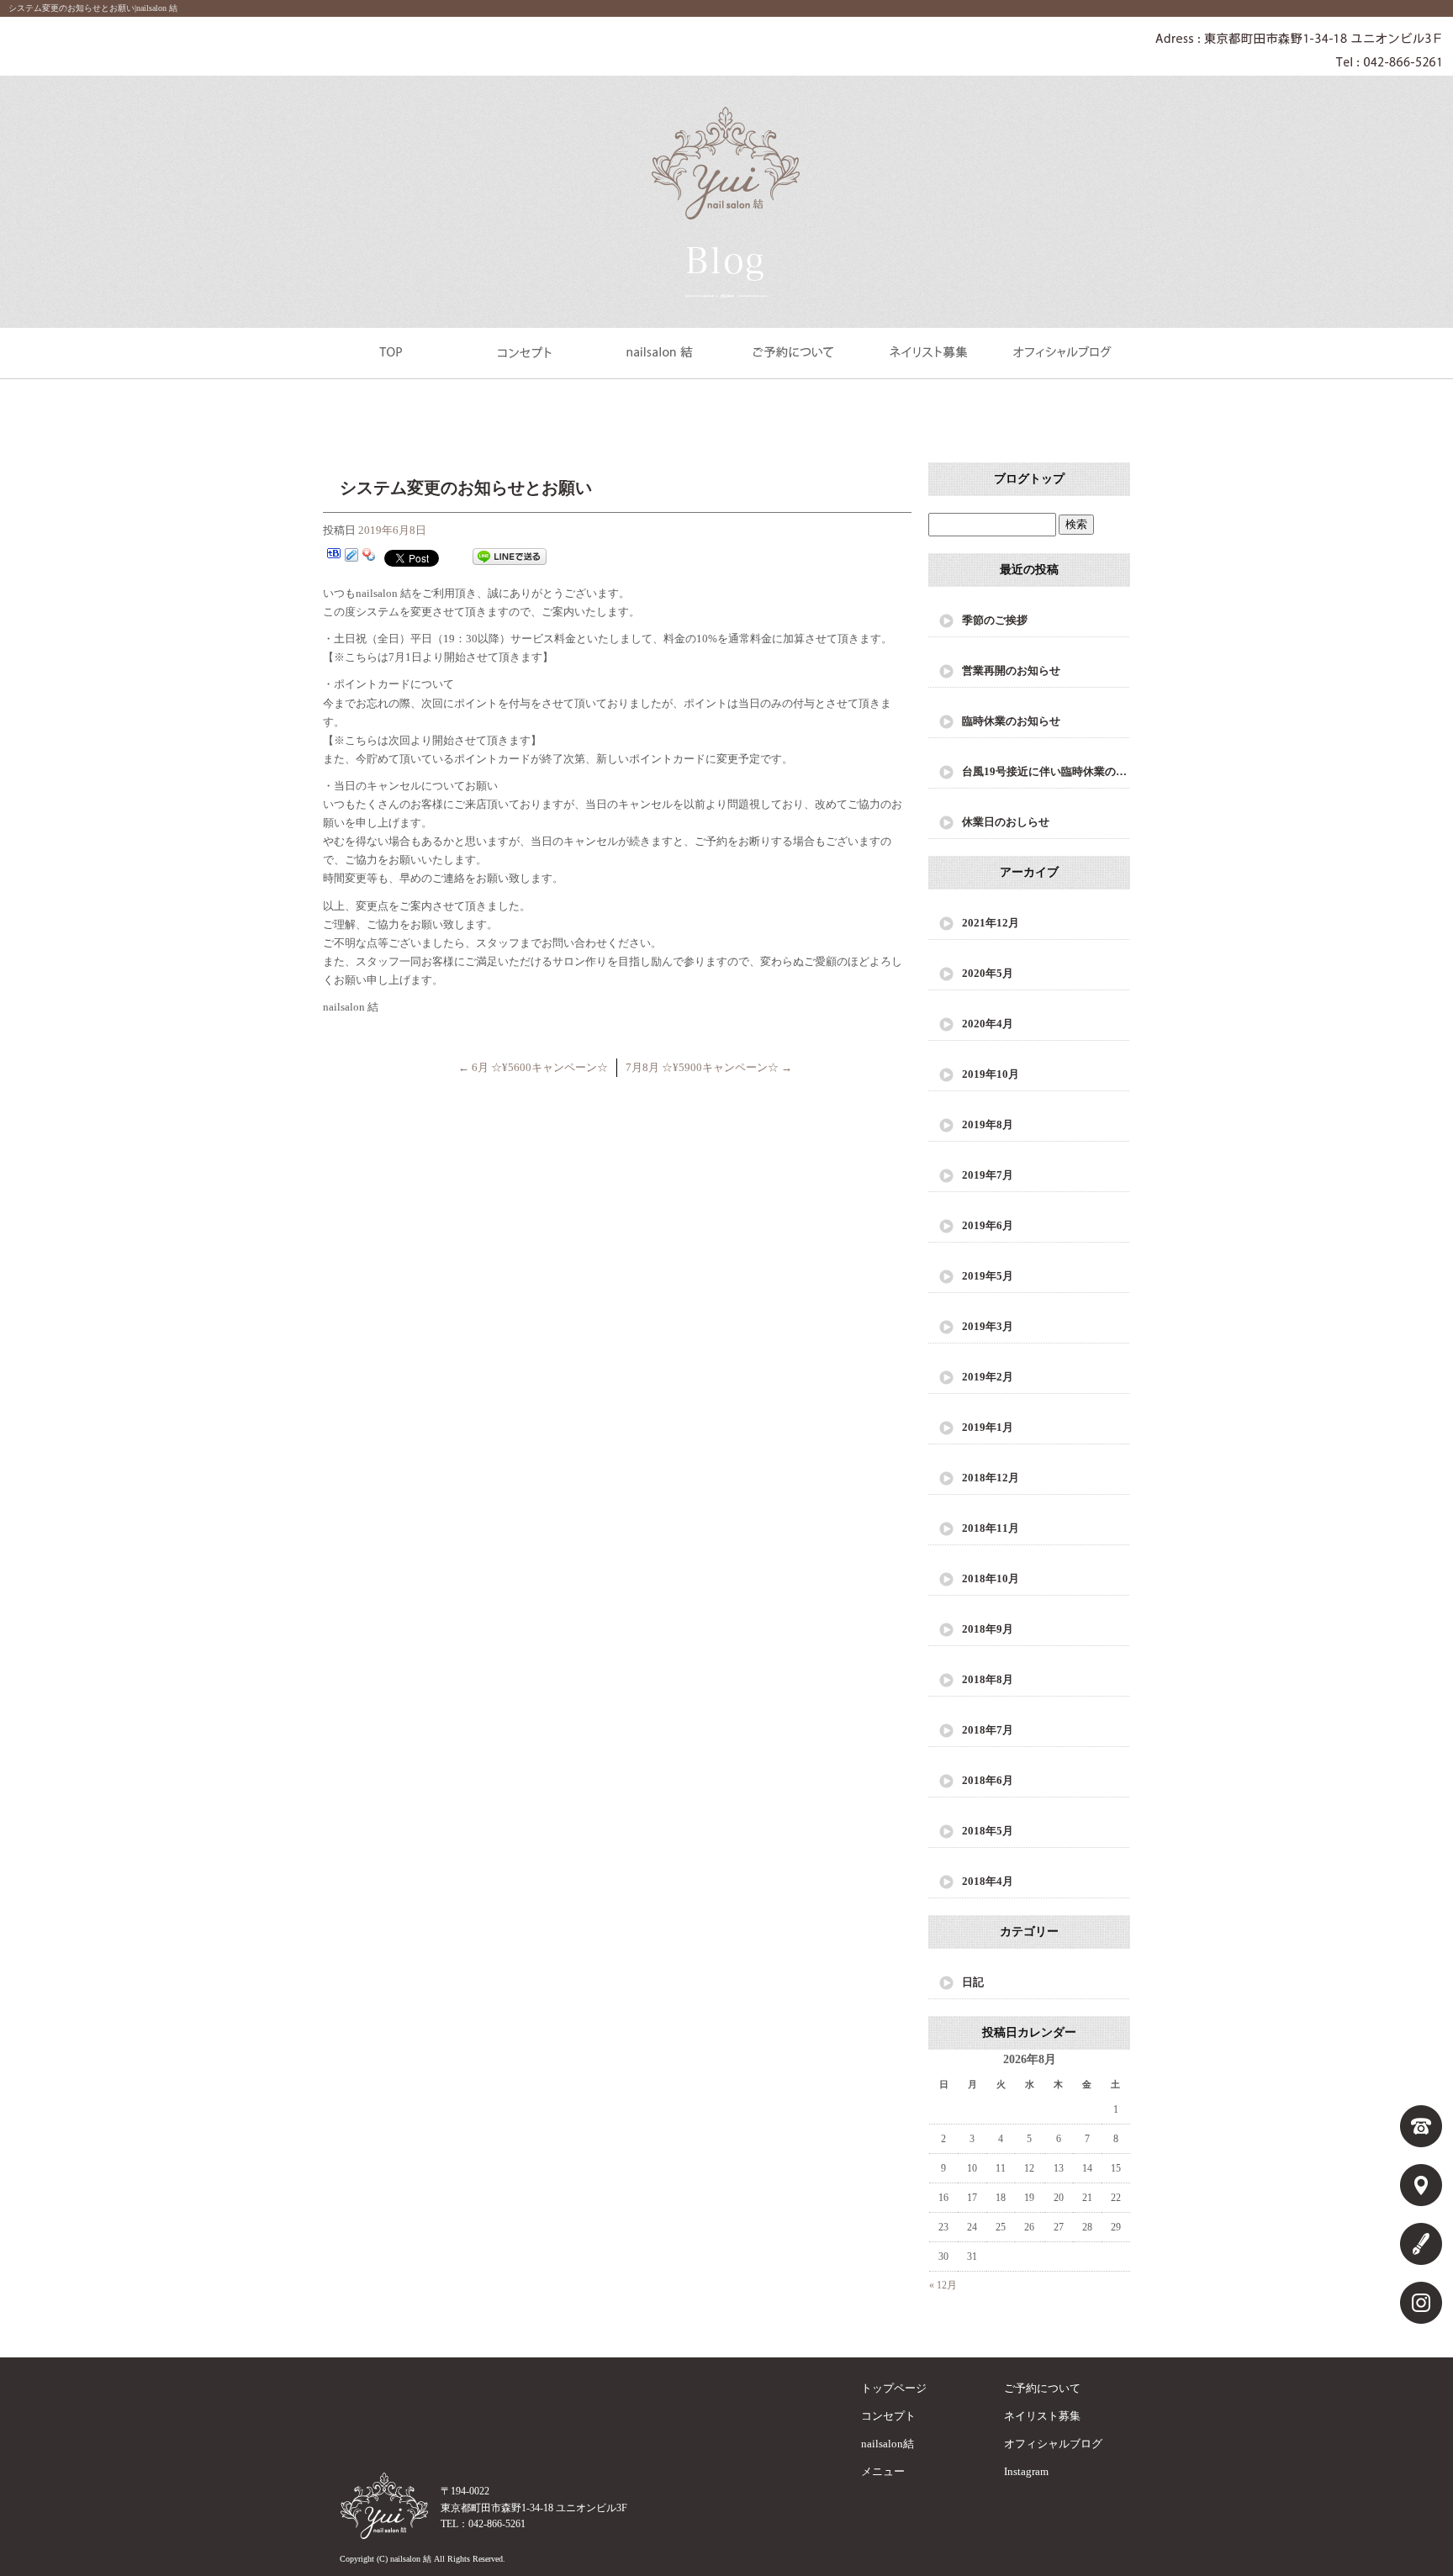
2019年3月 (988, 1326)
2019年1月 (988, 1427)
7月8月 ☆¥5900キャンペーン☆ (709, 1067)
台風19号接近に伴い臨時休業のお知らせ (1046, 771)
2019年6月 (988, 1225)
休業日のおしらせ (1006, 822)
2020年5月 (988, 973)
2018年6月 (988, 1780)
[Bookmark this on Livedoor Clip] (351, 557)
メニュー (883, 2471)
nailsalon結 (659, 351)
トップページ (390, 351)
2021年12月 (991, 923)
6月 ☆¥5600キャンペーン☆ (533, 1067)
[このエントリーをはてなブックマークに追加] (334, 557)
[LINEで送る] (510, 557)
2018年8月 (988, 1679)
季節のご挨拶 (995, 620)
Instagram (1026, 2471)
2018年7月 (988, 1730)
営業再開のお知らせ (1011, 670)
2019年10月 (991, 1074)
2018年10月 (991, 1578)
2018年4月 (988, 1881)
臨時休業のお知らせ (1011, 721)
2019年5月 (988, 1276)
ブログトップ (1029, 479)
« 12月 (943, 2285)
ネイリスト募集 (928, 351)
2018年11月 (991, 1528)
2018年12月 (991, 1478)
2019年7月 (988, 1175)
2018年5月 (988, 1831)
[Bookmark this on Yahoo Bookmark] (369, 557)
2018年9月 (988, 1629)
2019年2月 (988, 1377)
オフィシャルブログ (1063, 351)
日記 (973, 1982)
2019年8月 (988, 1124)
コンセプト (525, 351)
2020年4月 (988, 1024)
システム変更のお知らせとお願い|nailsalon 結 (93, 8)
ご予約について (794, 351)
